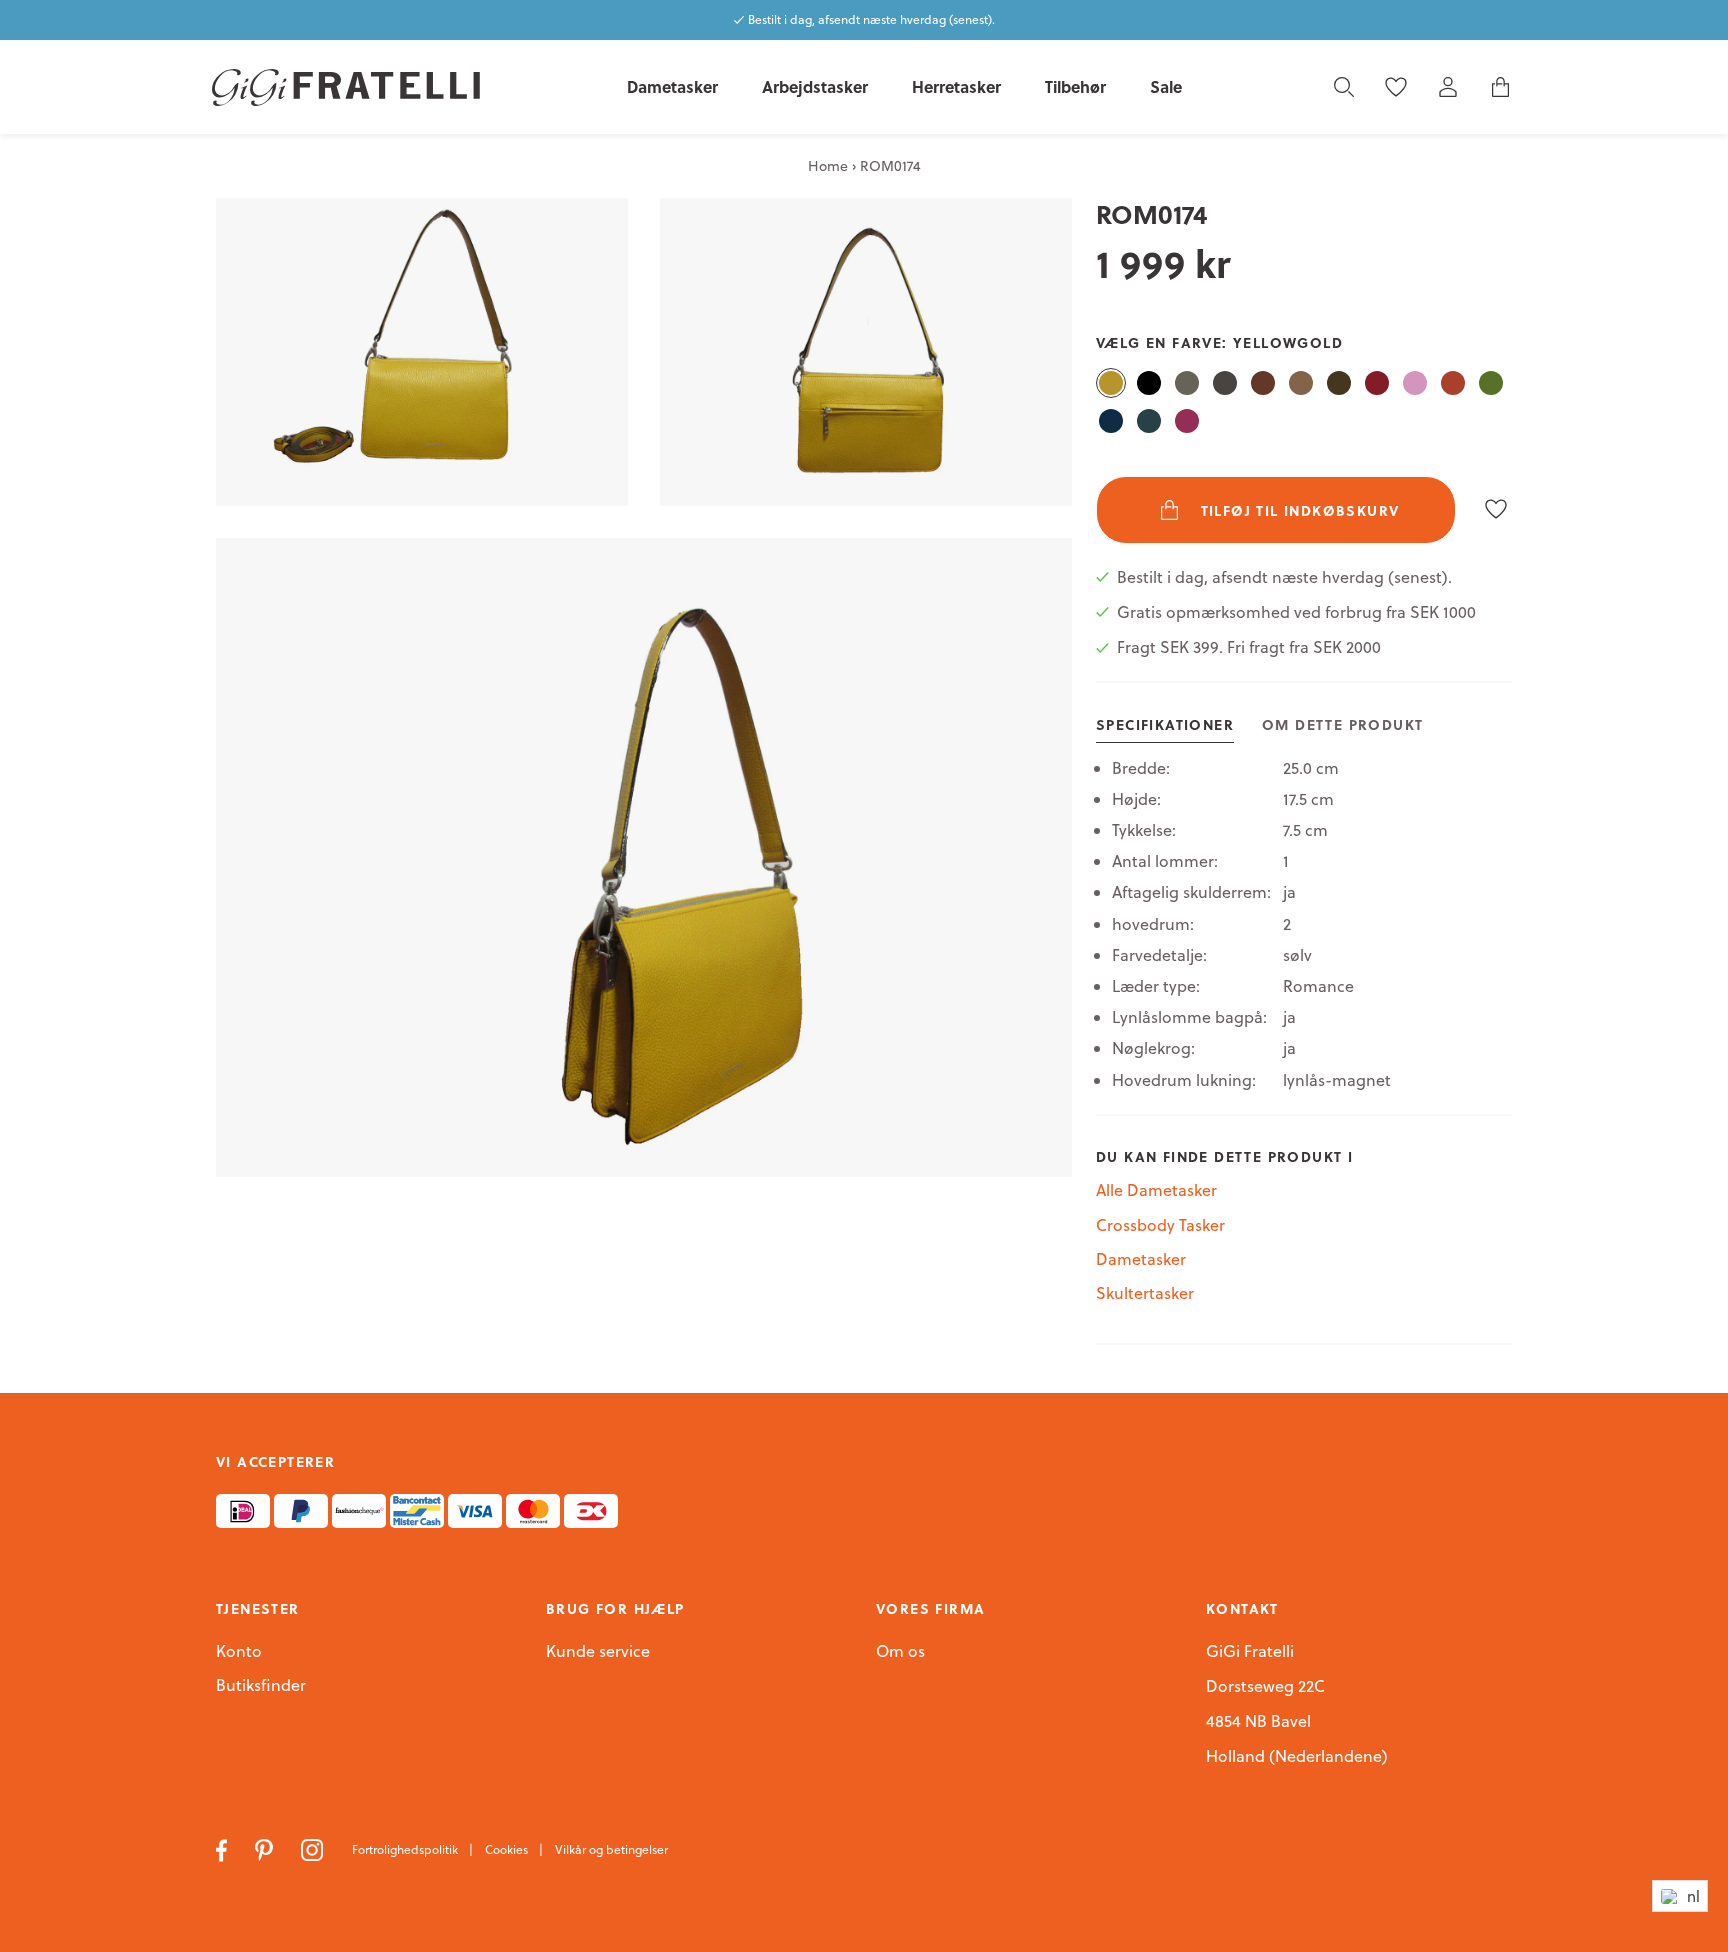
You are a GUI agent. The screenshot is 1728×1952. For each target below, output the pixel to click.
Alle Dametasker (1156, 1190)
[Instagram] (314, 1848)
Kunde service (598, 1652)
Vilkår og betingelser (611, 1849)
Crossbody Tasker (1160, 1225)
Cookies (508, 1849)
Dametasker (1141, 1259)
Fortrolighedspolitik (406, 1849)
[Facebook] (223, 1848)
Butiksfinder (261, 1686)
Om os (900, 1652)
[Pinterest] (266, 1848)
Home (828, 166)
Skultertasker (1145, 1293)
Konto (239, 1651)
